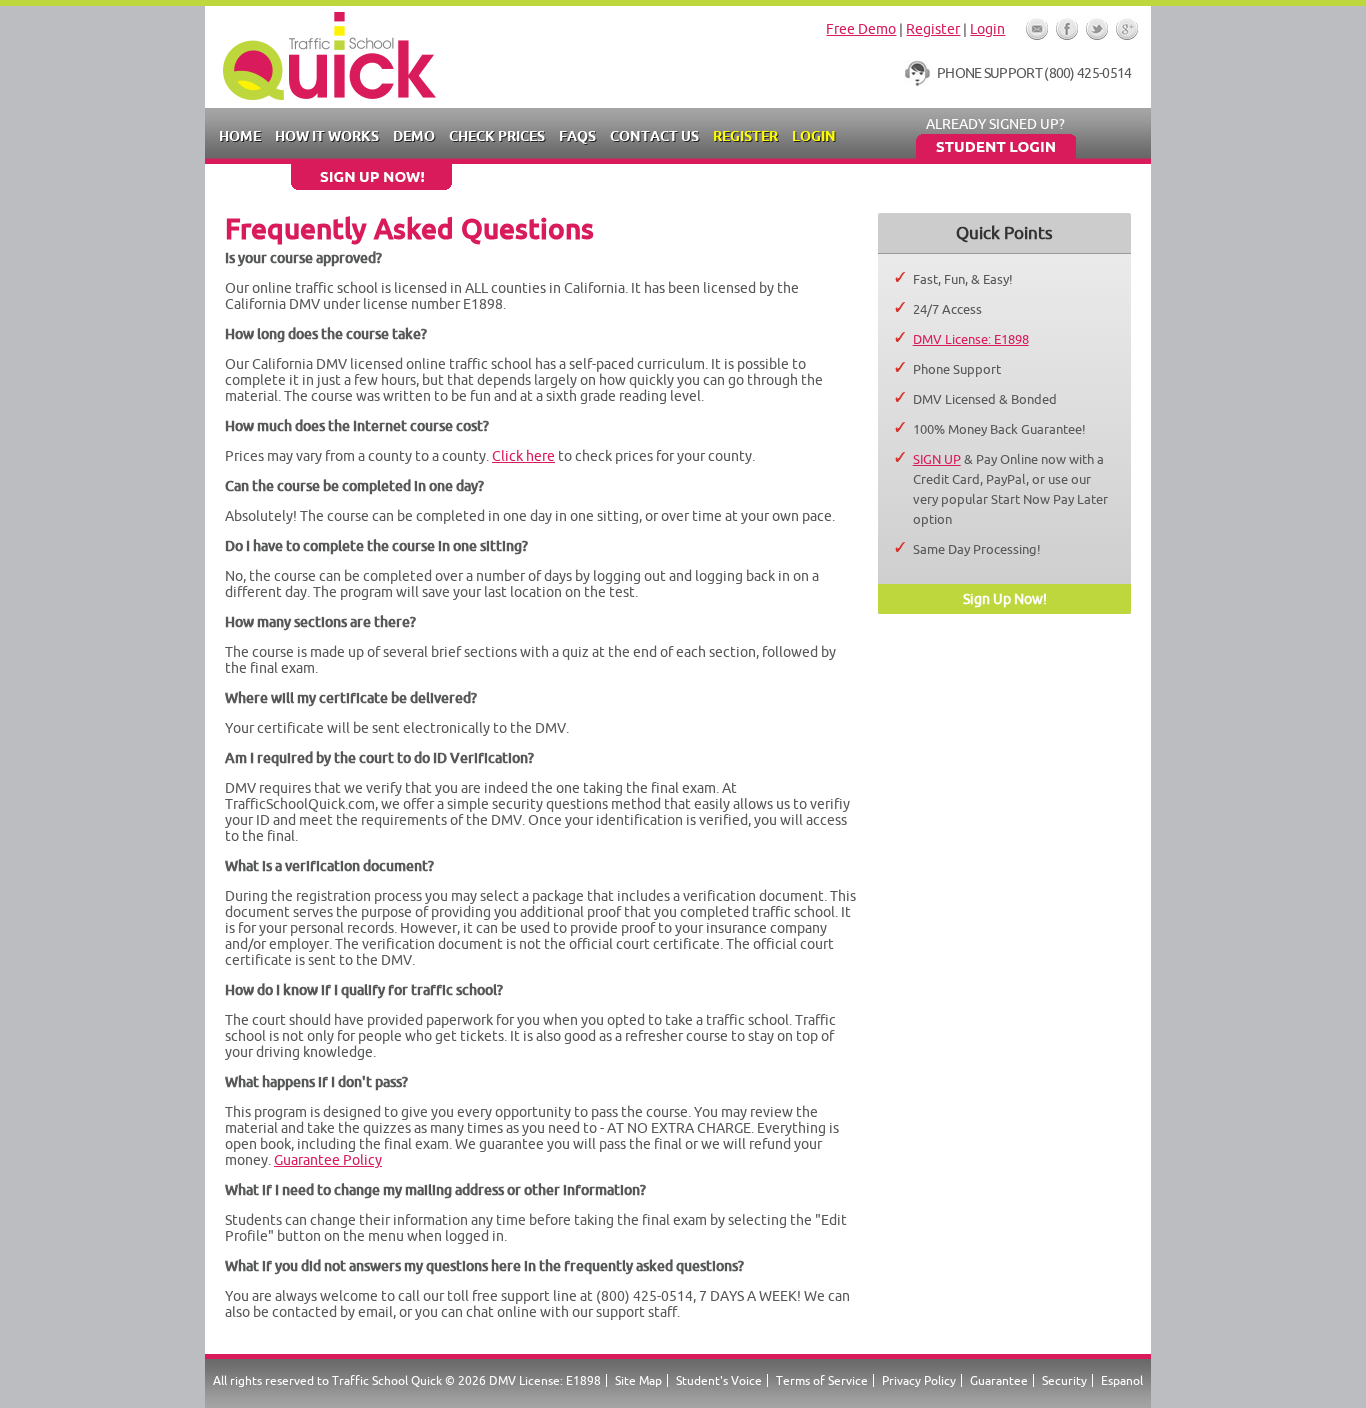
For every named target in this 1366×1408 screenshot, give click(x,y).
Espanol (1122, 1380)
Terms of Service (822, 1380)
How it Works (327, 136)
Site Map (638, 1380)
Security (1064, 1380)
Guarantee (999, 1380)
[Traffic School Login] (995, 154)
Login (987, 29)
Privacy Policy (919, 1380)
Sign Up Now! (1005, 599)
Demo (414, 136)
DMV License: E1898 (971, 339)
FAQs (577, 136)
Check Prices (497, 136)
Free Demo (861, 29)
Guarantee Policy (328, 1160)
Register (933, 29)
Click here (523, 456)
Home (240, 136)
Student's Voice (719, 1380)
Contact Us (654, 136)
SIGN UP (937, 459)
